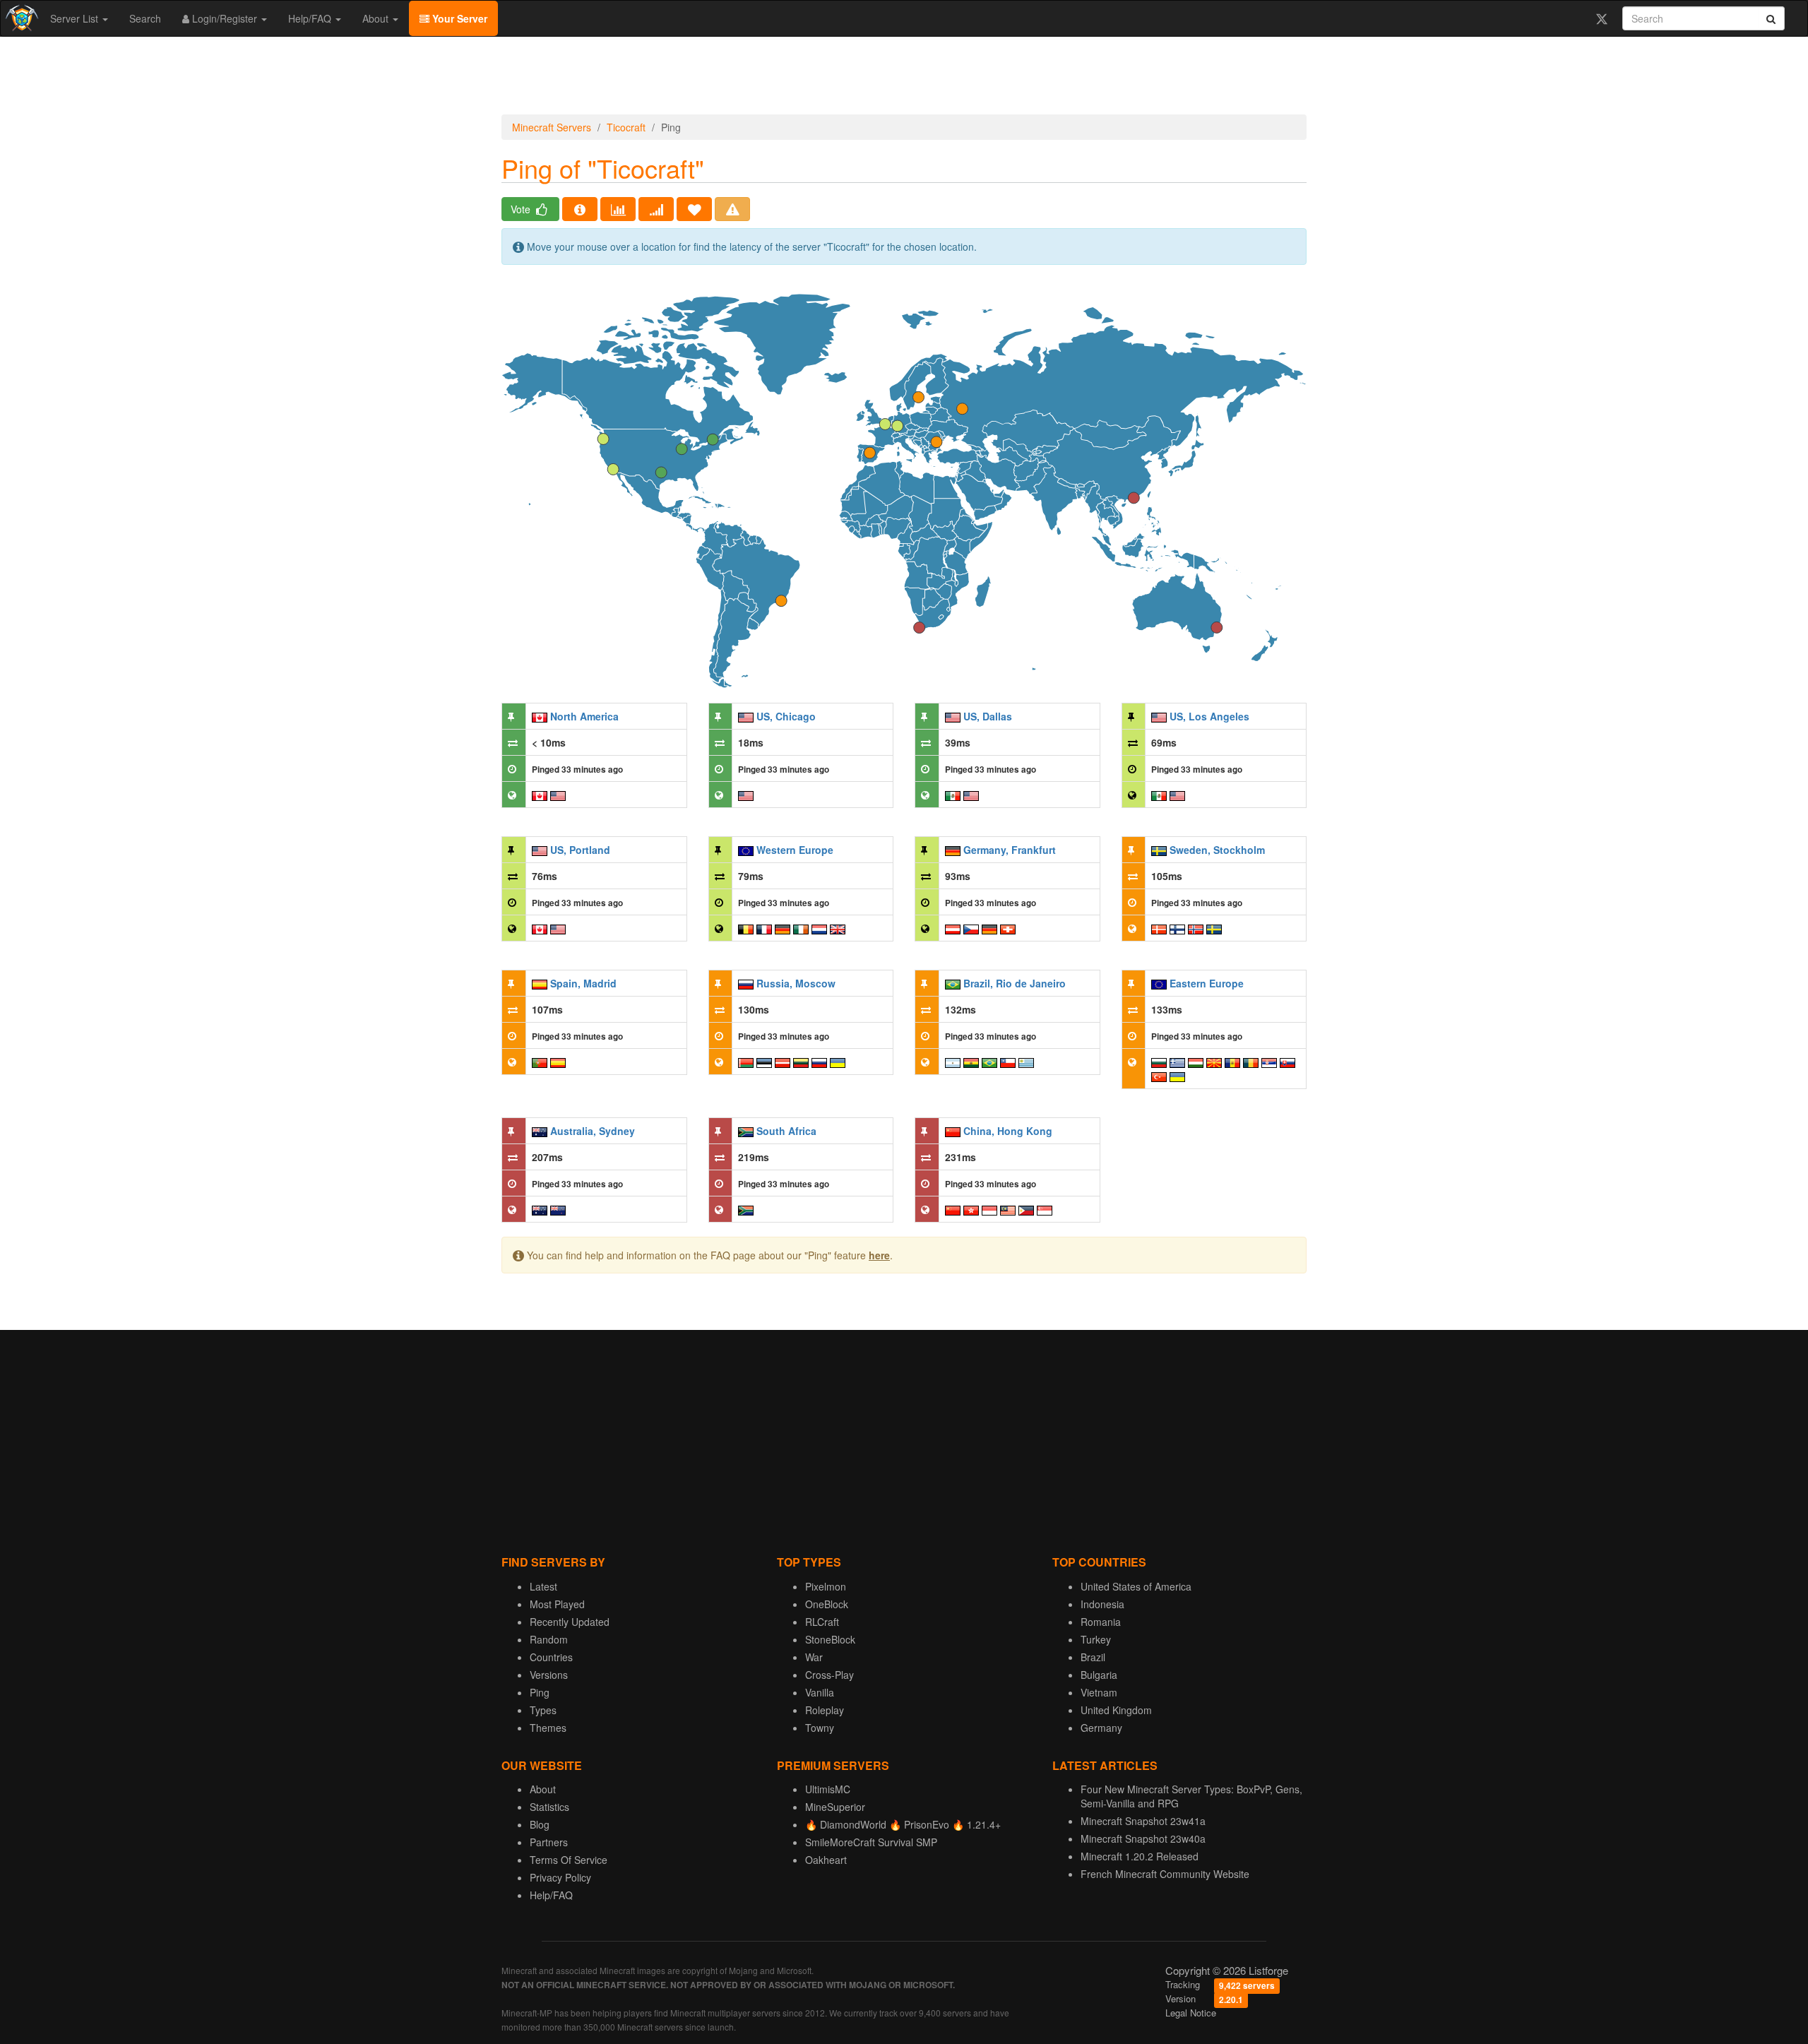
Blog (540, 1824)
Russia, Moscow (796, 983)
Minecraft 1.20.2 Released (1140, 1856)
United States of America (1136, 1586)
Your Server (458, 18)
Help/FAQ (311, 18)
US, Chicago (786, 716)
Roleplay (825, 1710)
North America (584, 716)
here (879, 1255)
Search (145, 18)
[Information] (580, 209)
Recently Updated (570, 1622)
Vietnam (1099, 1692)
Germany (1101, 1728)
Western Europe (795, 850)
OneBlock (827, 1604)
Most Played (557, 1604)
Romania (1101, 1622)
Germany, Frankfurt (1010, 850)
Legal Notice (1191, 2013)
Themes (548, 1728)
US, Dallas (988, 716)
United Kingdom (1116, 1710)
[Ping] (656, 209)
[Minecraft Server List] (20, 18)
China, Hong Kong (1008, 1131)
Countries (551, 1657)
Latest (543, 1586)
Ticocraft (626, 127)
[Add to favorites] (694, 209)
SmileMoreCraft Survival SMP (871, 1842)
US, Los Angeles (1209, 716)
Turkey (1096, 1639)
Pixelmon (826, 1586)
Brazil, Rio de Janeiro (1015, 983)
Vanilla (820, 1692)
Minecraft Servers (552, 127)
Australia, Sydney (593, 1131)
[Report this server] (732, 209)
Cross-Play (829, 1675)
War (814, 1657)
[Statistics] (618, 209)
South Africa (786, 1131)
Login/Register (225, 18)
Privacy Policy (560, 1877)
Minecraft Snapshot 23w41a (1143, 1821)
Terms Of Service (569, 1860)
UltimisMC (828, 1789)
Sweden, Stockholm (1217, 850)
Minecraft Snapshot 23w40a (1143, 1838)
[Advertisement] (904, 79)
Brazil (1093, 1657)
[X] (1601, 18)
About (377, 18)
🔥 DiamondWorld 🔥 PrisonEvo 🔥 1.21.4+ (903, 1824)
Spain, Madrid (583, 983)
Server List (76, 18)
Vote (522, 209)
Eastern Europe (1207, 983)
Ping (540, 1692)
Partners (549, 1842)
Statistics (549, 1807)
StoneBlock (830, 1639)
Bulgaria (1099, 1675)
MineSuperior (835, 1807)
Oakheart (826, 1860)
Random (549, 1639)
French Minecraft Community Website (1165, 1874)
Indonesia (1102, 1604)
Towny (820, 1728)
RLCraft (822, 1622)
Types (543, 1710)
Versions (549, 1675)
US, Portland (580, 850)
